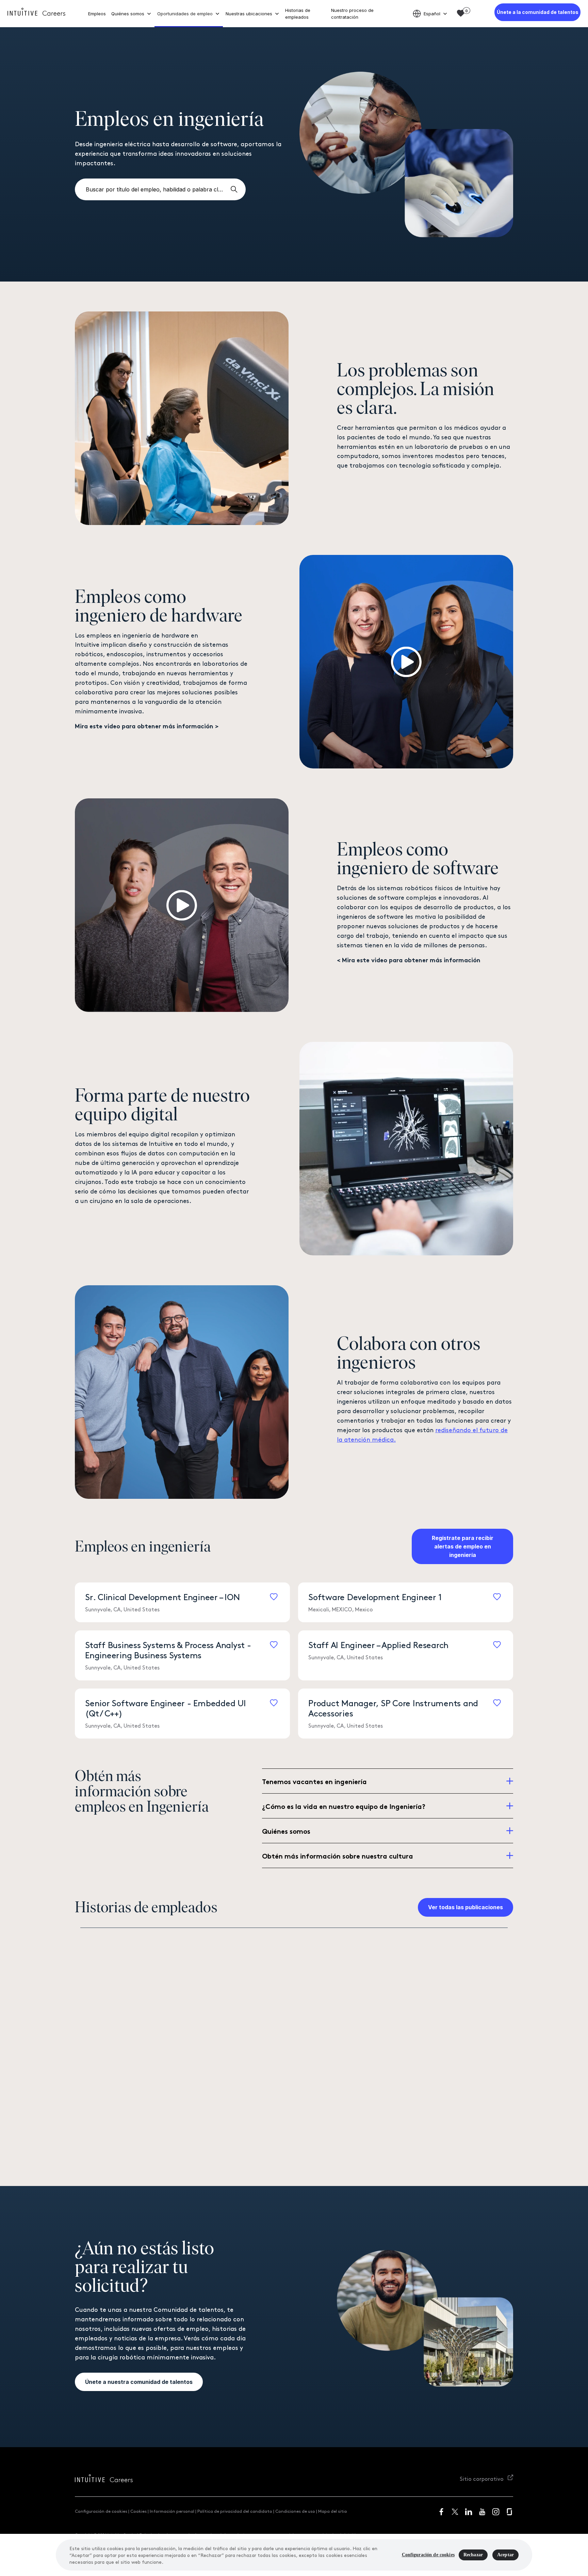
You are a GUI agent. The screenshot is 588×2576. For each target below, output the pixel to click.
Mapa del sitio (333, 2511)
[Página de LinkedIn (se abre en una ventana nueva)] (469, 2512)
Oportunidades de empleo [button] (185, 14)
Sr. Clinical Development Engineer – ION (162, 1596)
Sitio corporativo (482, 2478)
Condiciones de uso (295, 2511)
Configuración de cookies (101, 2511)
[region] (294, 2555)
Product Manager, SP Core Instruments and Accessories (393, 1708)
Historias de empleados (298, 14)
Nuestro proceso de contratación (352, 14)
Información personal (172, 2511)
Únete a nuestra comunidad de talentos (139, 2382)
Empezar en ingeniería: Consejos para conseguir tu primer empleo (192, 2131)
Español (432, 14)
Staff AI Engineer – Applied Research (378, 1644)
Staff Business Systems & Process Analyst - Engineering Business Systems (168, 1649)
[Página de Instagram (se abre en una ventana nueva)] (496, 2512)
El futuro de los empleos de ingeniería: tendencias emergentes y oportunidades (419, 2081)
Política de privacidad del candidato (235, 2511)
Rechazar (473, 2555)
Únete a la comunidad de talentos (538, 12)
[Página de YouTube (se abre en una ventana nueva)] (482, 2512)
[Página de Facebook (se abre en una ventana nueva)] (441, 2512)
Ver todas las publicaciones (465, 1907)
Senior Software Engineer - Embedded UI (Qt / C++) (166, 1708)
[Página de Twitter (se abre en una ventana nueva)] (455, 2512)
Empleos (97, 14)
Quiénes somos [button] (128, 14)
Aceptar (505, 2555)
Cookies (138, 2511)
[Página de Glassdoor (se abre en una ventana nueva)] (509, 2512)
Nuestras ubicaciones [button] (249, 14)
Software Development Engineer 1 (375, 1596)
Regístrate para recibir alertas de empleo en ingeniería (463, 1546)
